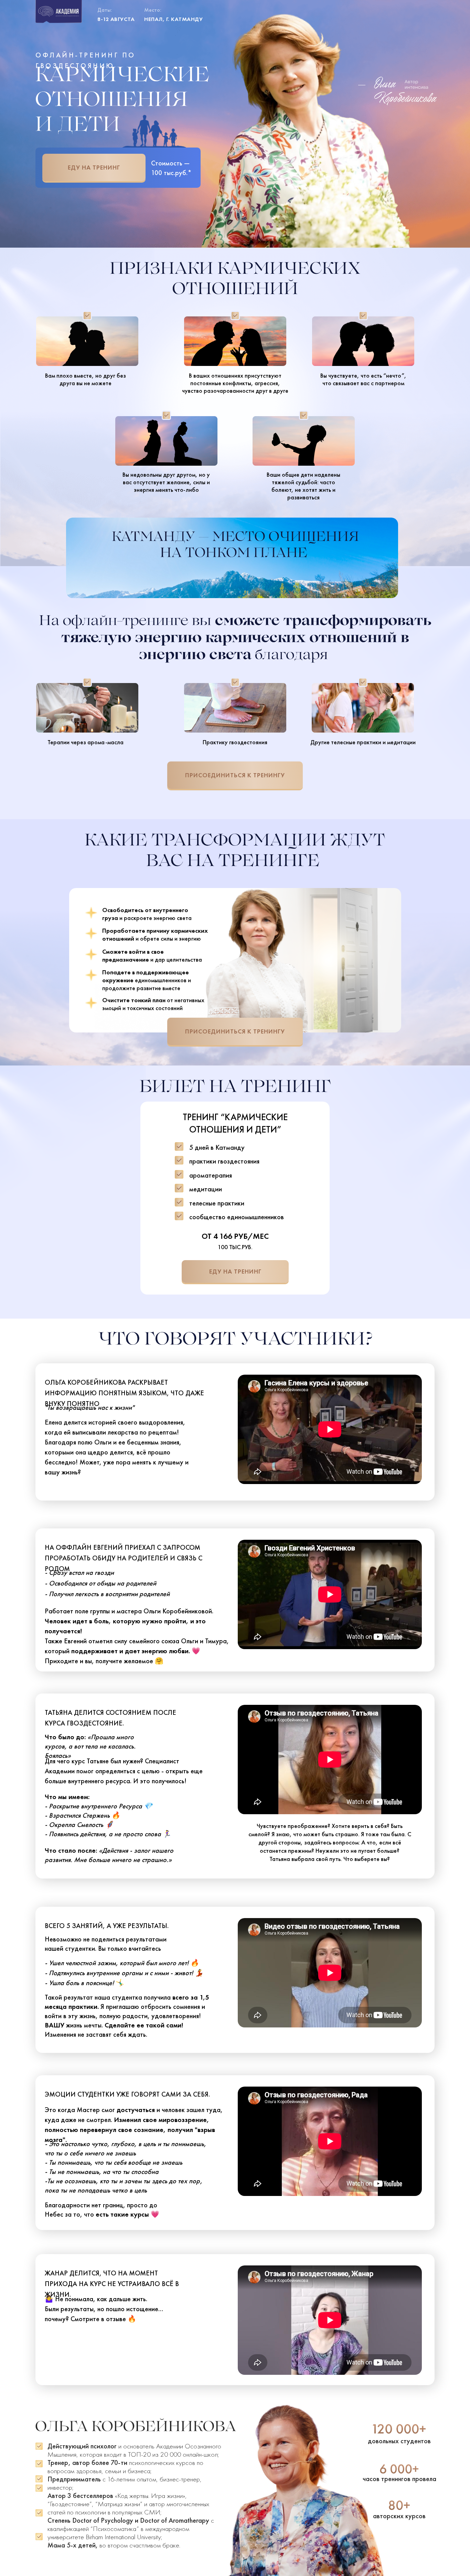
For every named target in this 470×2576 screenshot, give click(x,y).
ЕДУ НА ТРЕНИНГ (94, 167)
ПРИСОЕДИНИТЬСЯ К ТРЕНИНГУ (235, 775)
